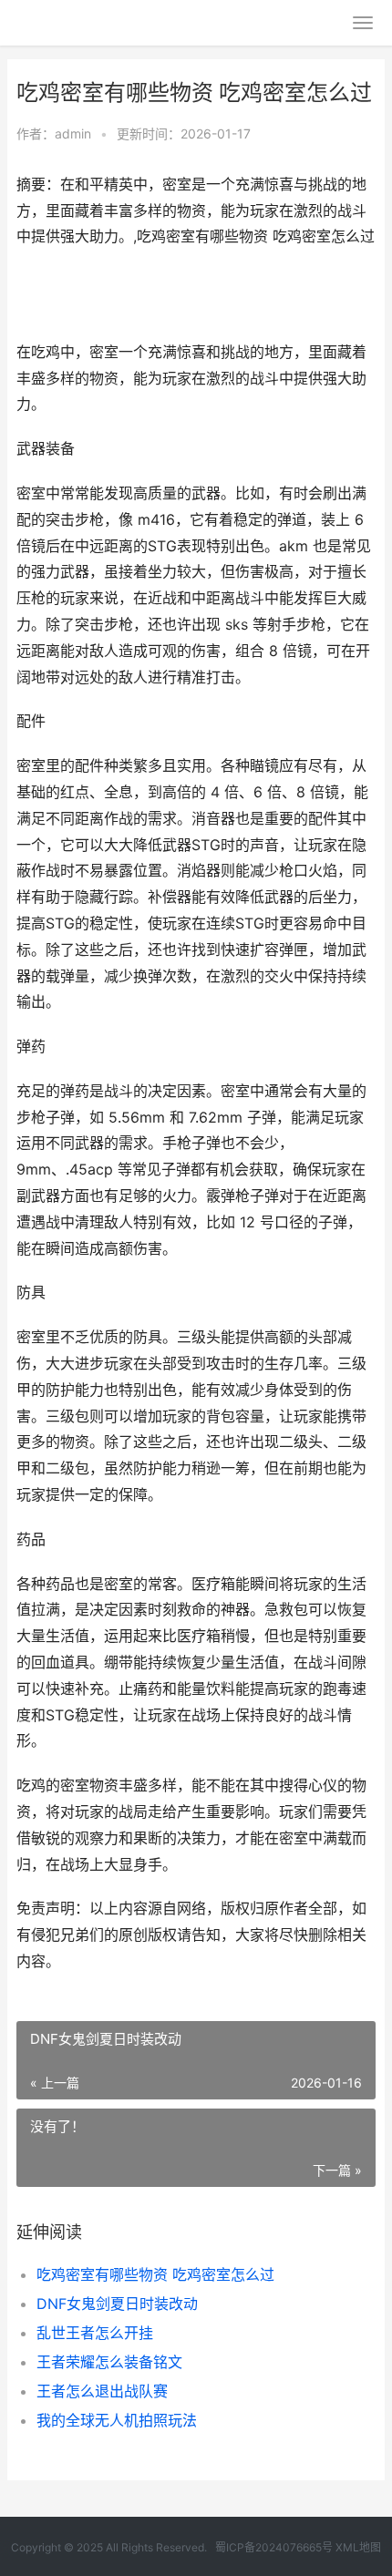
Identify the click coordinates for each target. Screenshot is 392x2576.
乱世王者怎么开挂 (95, 2333)
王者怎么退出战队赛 (102, 2391)
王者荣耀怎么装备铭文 (109, 2362)
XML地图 (358, 2547)
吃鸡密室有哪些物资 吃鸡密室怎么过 (155, 2274)
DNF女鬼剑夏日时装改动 (117, 2304)
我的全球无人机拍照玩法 (117, 2420)
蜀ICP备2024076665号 (274, 2547)
